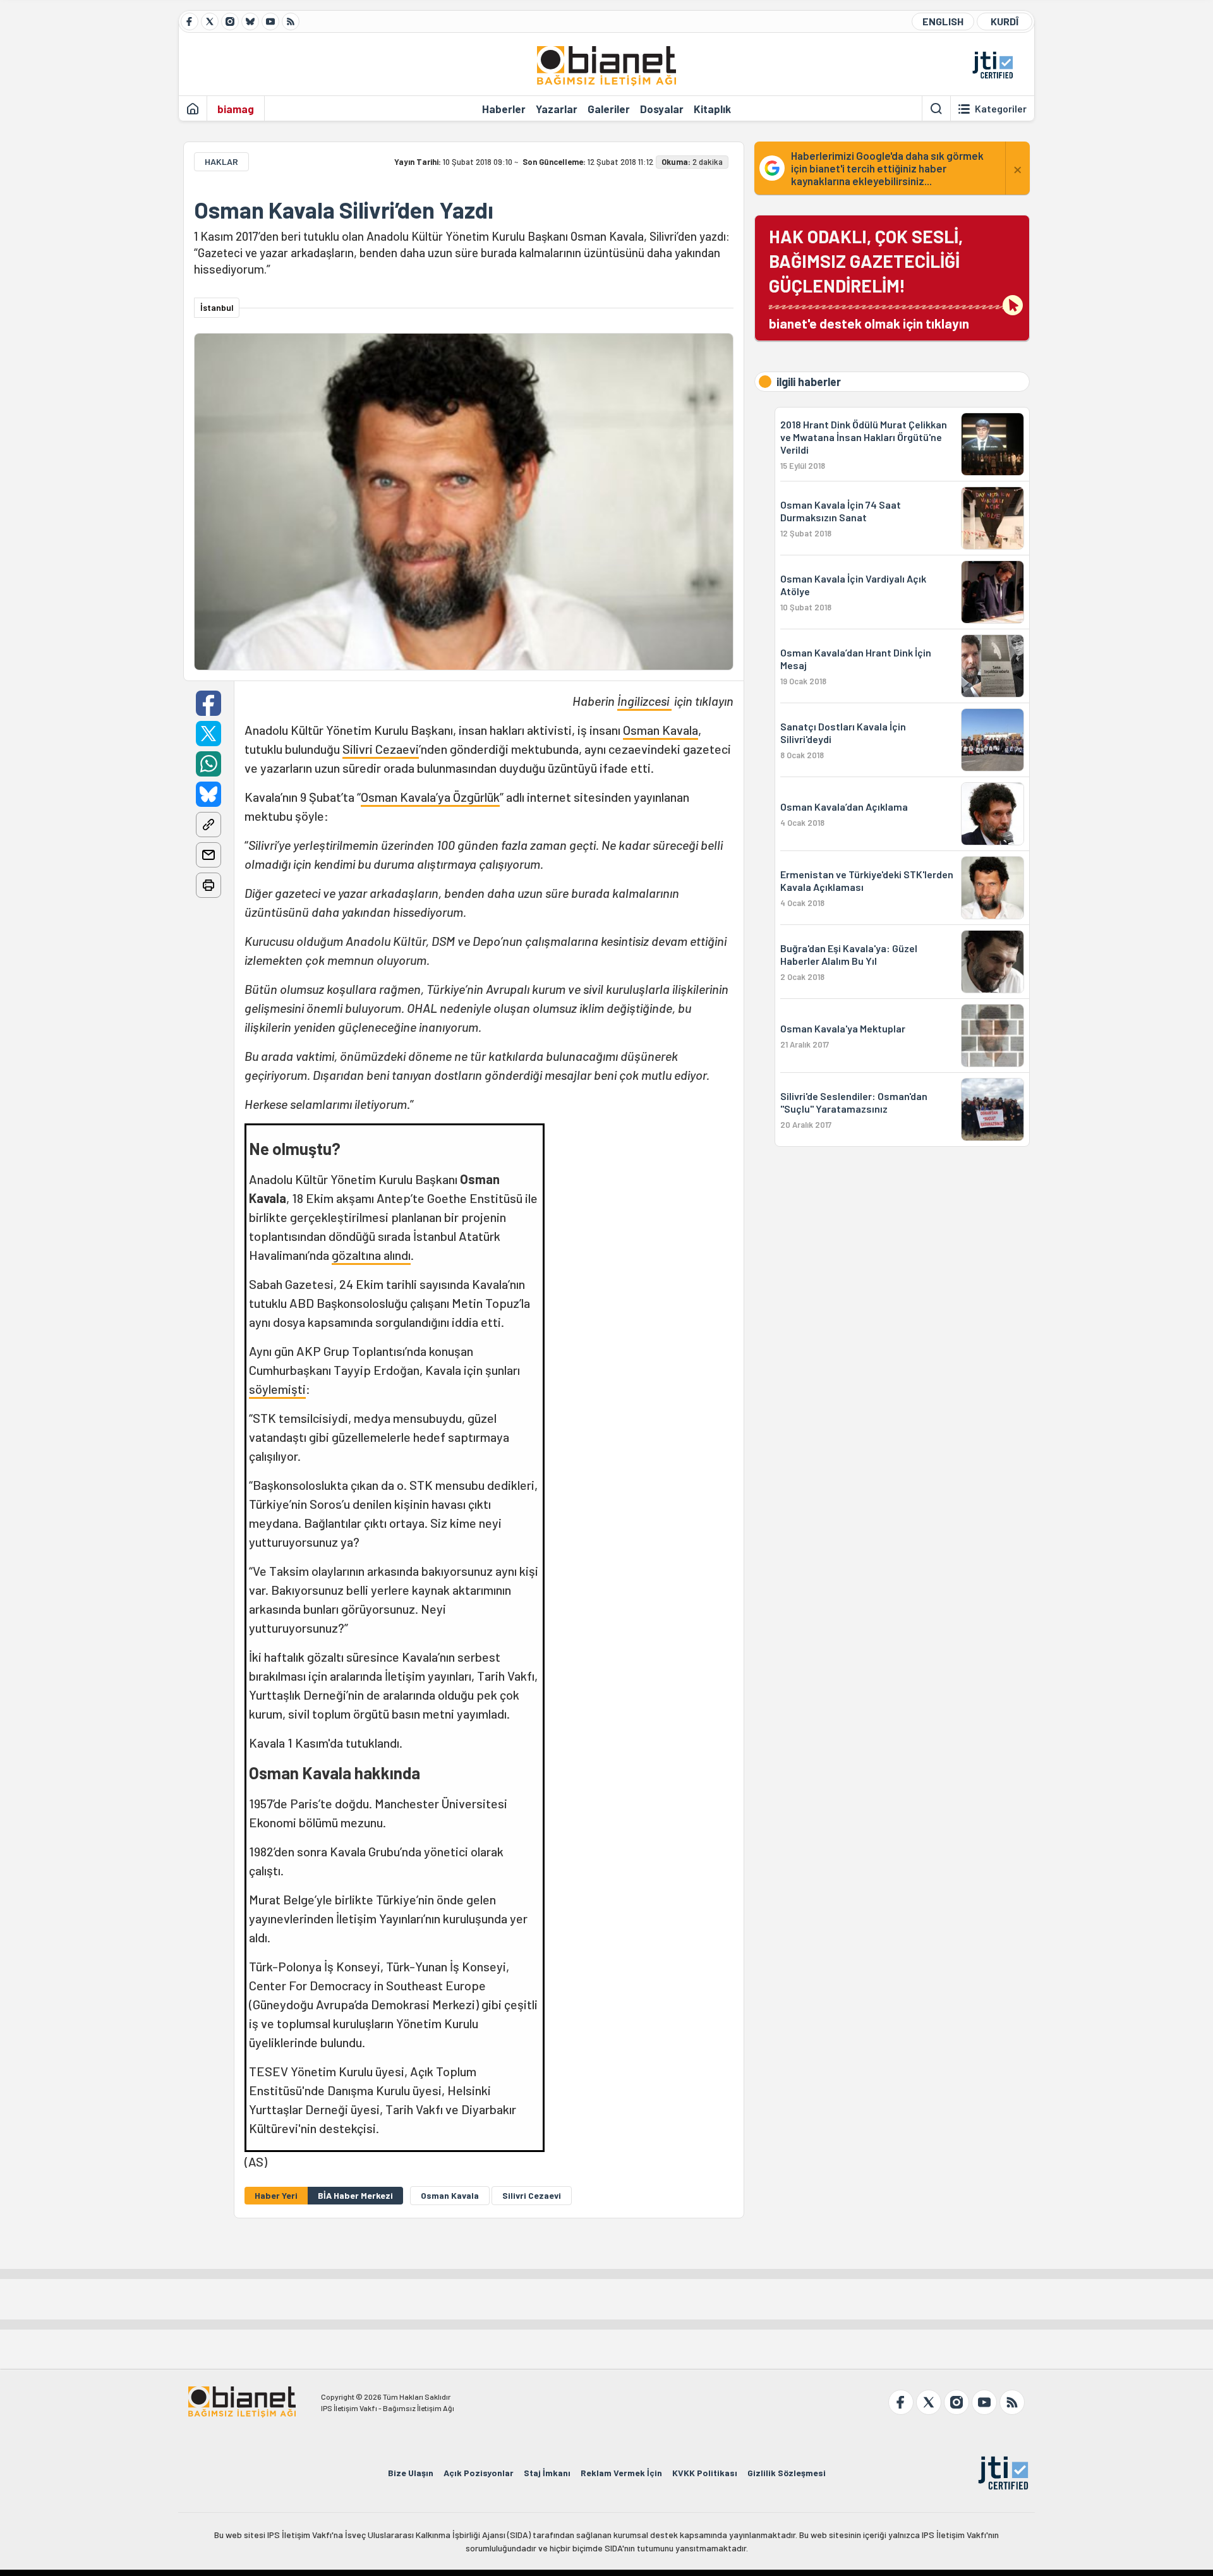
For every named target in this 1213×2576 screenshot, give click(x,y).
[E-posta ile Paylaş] (208, 855)
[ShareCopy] (208, 825)
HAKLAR (221, 161)
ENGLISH (943, 21)
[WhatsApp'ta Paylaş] (208, 764)
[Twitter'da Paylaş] (208, 734)
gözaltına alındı (371, 1255)
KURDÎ (1005, 21)
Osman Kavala (661, 730)
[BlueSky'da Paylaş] (208, 794)
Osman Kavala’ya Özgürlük (430, 797)
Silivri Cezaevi (381, 749)
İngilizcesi (644, 701)
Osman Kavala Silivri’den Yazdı (344, 210)
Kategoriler (1001, 109)
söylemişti (277, 1389)
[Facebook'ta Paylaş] (208, 703)
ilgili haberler (809, 382)
